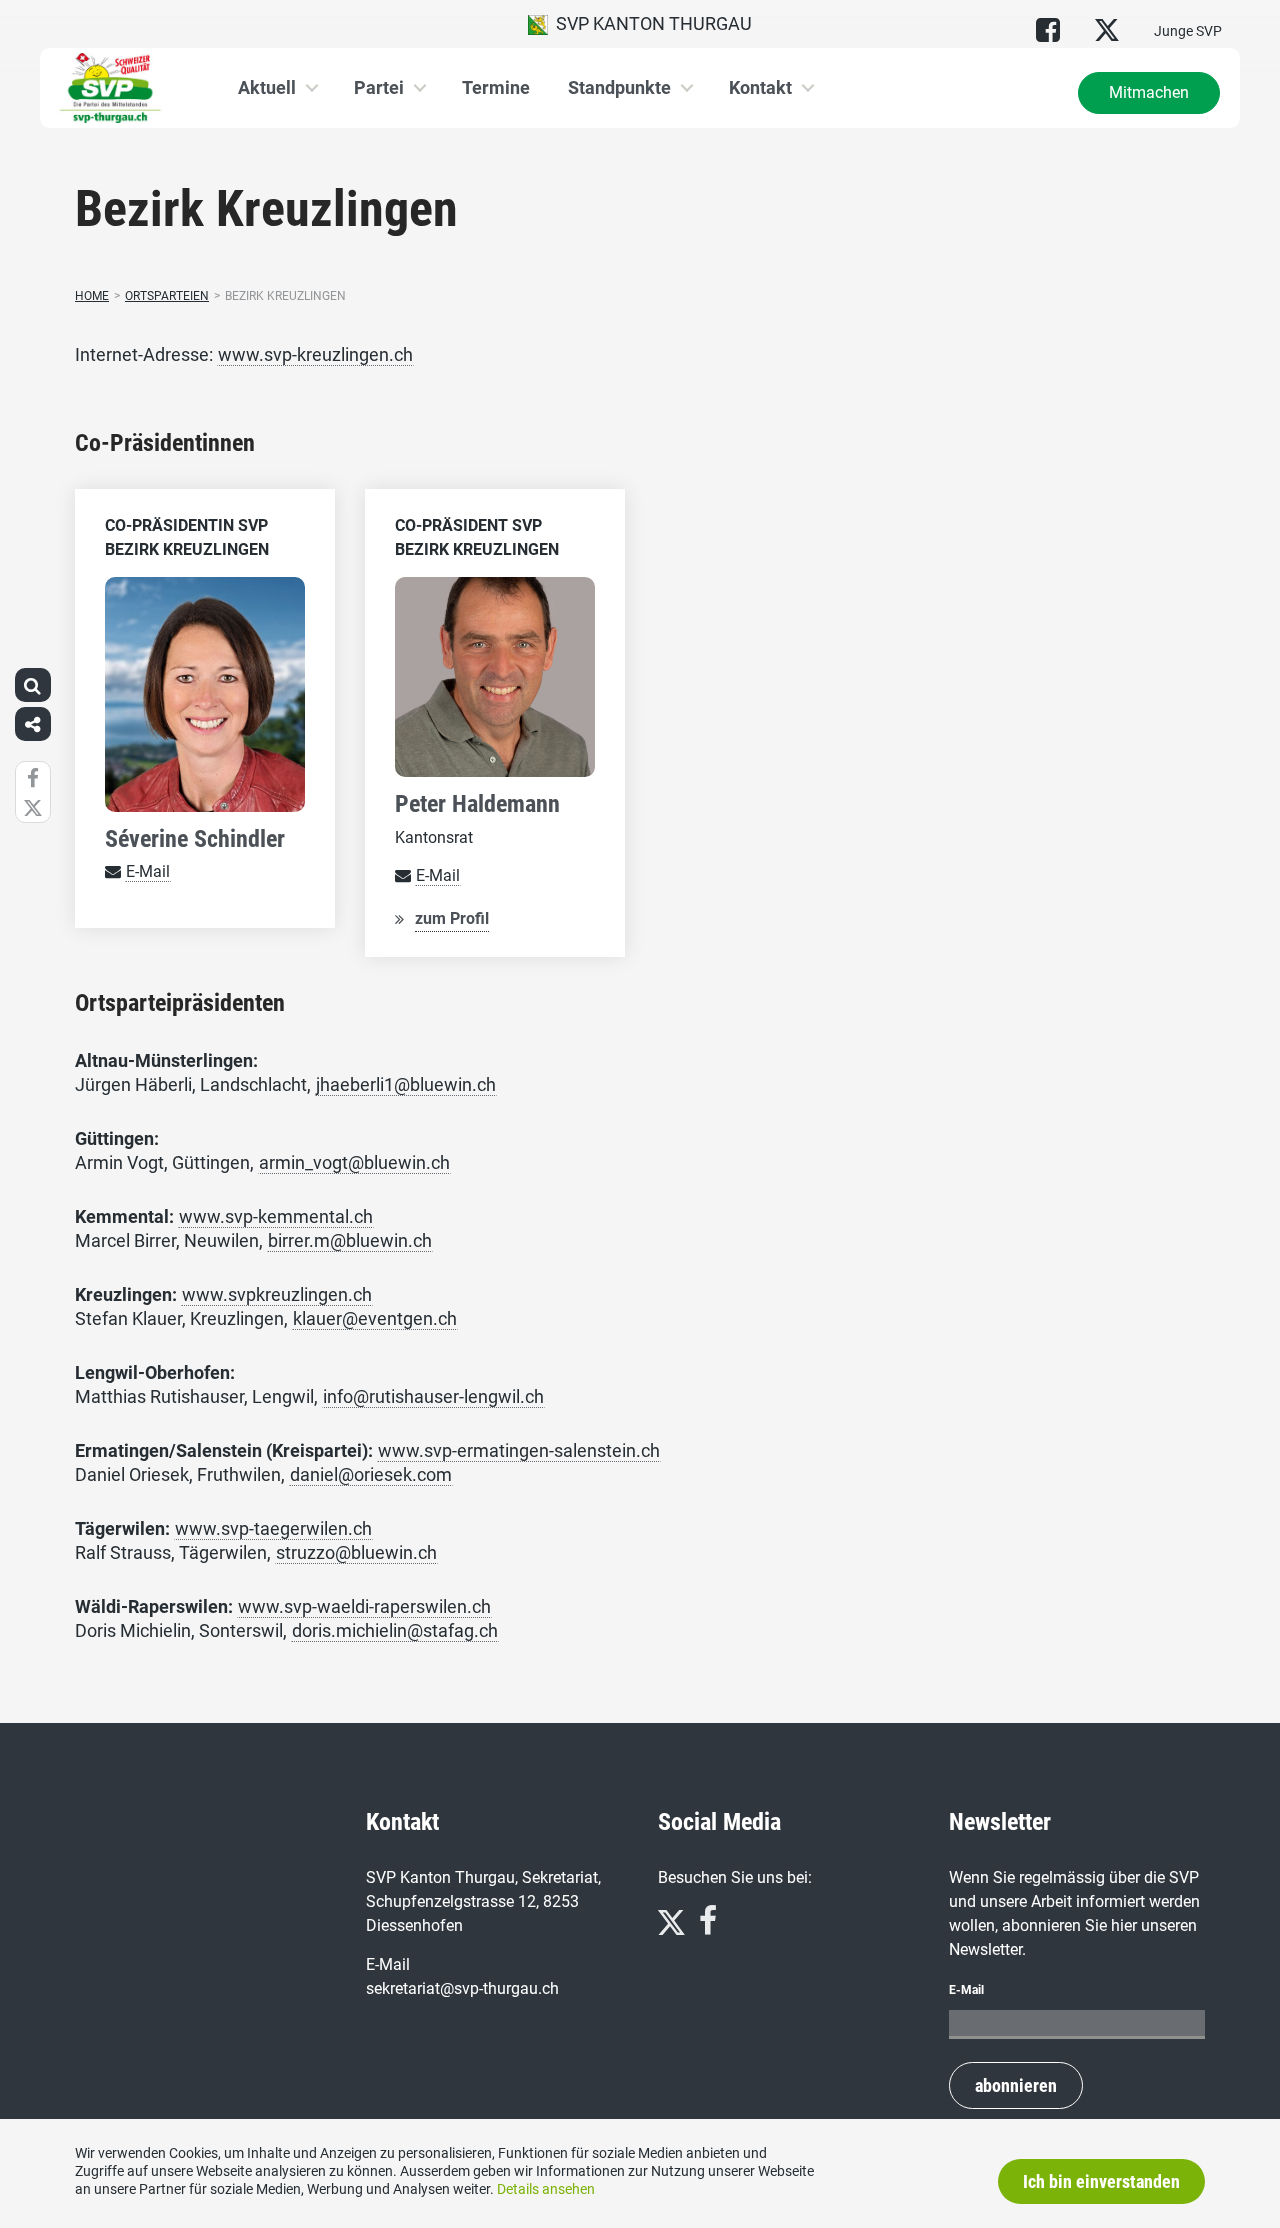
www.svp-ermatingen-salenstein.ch (519, 1450)
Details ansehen (546, 2189)
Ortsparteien (167, 296)
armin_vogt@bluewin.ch (354, 1162)
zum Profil (452, 918)
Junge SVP (1188, 31)
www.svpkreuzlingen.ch (277, 1294)
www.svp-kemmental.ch (276, 1216)
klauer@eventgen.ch (375, 1318)
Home (92, 296)
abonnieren (1016, 2085)
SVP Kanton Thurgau (650, 23)
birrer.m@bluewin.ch (350, 1240)
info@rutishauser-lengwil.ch (433, 1396)
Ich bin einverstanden (1101, 2181)
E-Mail (148, 871)
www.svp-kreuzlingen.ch (315, 354)
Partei (379, 87)
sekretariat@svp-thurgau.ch (462, 1988)
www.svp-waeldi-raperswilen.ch (364, 1606)
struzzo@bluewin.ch (356, 1552)
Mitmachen (1149, 92)
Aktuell (267, 87)
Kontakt (760, 87)
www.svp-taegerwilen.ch (273, 1528)
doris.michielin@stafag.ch (395, 1630)
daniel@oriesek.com (371, 1474)
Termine (496, 87)
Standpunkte (619, 87)
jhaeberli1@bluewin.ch (406, 1084)
